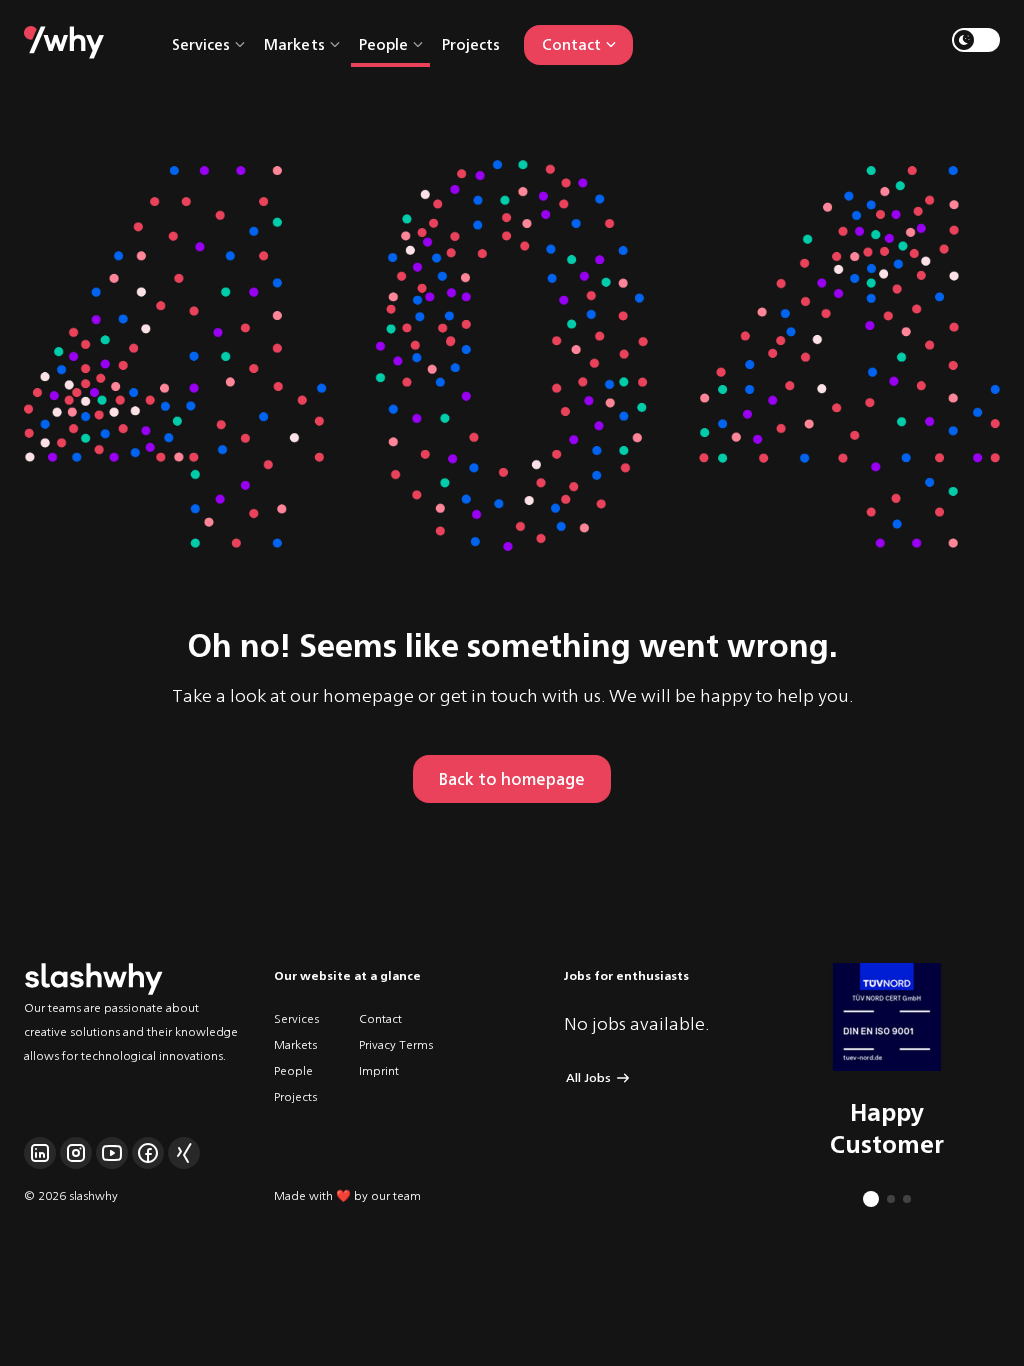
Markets (295, 1043)
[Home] (64, 40)
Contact (380, 1017)
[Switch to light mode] (976, 40)
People (293, 1069)
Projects (471, 43)
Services (296, 1017)
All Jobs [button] (588, 1076)
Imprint (379, 1069)
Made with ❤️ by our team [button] (347, 1194)
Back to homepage (512, 778)
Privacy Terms (396, 1043)
